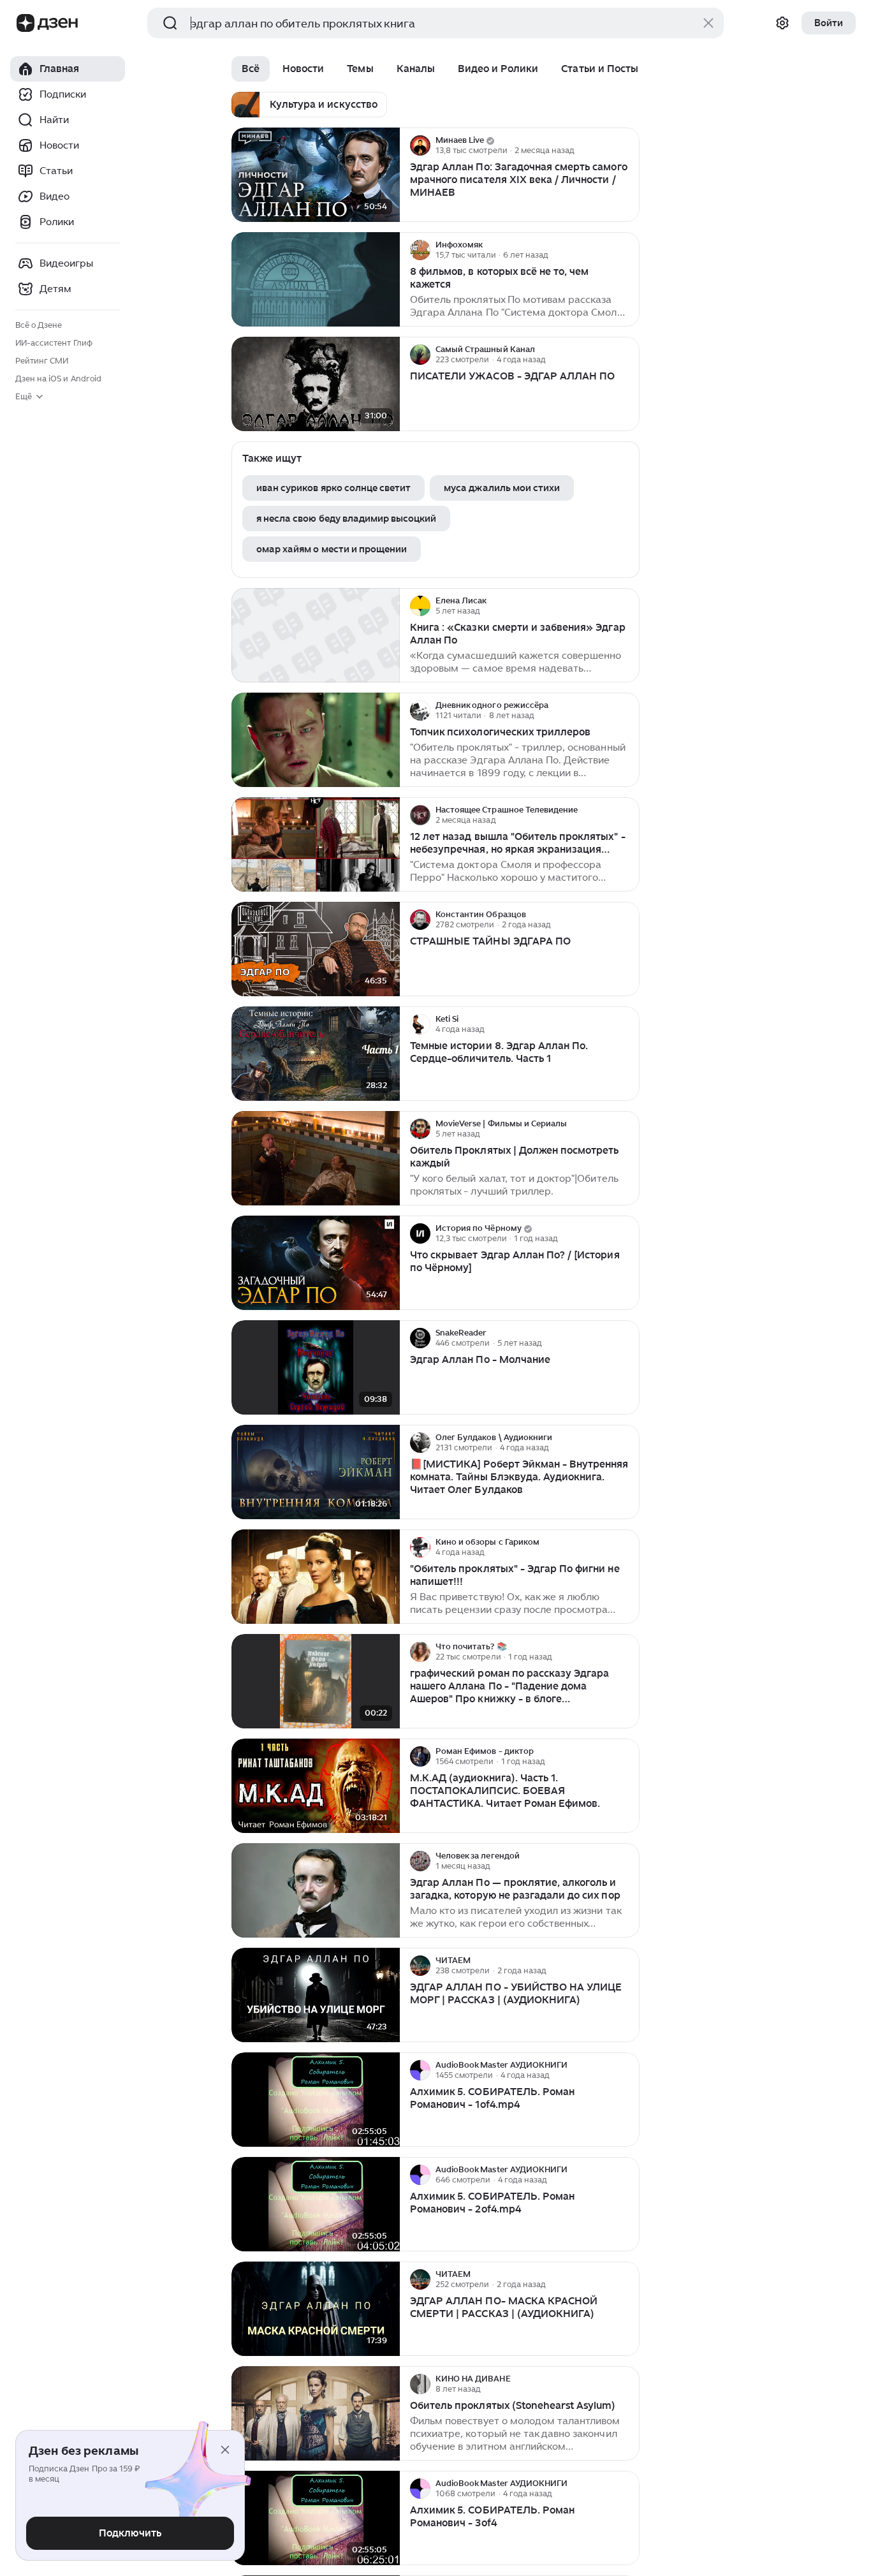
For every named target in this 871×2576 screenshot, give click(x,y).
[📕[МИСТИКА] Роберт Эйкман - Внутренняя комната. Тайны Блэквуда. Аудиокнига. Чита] (316, 1472)
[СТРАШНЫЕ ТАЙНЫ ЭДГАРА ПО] (316, 949)
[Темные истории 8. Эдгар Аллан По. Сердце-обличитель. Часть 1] (316, 1054)
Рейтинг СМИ (42, 361)
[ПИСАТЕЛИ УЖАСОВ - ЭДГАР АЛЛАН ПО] (316, 384)
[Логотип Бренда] (26, 23)
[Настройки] (782, 23)
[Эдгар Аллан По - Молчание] (316, 1368)
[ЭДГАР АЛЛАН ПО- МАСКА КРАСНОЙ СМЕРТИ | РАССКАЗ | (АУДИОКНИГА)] (316, 2309)
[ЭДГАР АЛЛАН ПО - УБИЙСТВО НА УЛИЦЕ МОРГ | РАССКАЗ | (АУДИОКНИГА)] (316, 1995)
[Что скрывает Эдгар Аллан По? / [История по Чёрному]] (316, 1263)
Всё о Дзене (39, 325)
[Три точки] (628, 145)
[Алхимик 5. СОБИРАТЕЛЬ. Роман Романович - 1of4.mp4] (316, 2100)
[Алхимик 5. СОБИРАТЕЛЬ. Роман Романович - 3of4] (316, 2518)
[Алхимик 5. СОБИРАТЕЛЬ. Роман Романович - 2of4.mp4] (316, 2204)
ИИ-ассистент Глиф (54, 343)
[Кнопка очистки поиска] (708, 23)
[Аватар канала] (420, 145)
